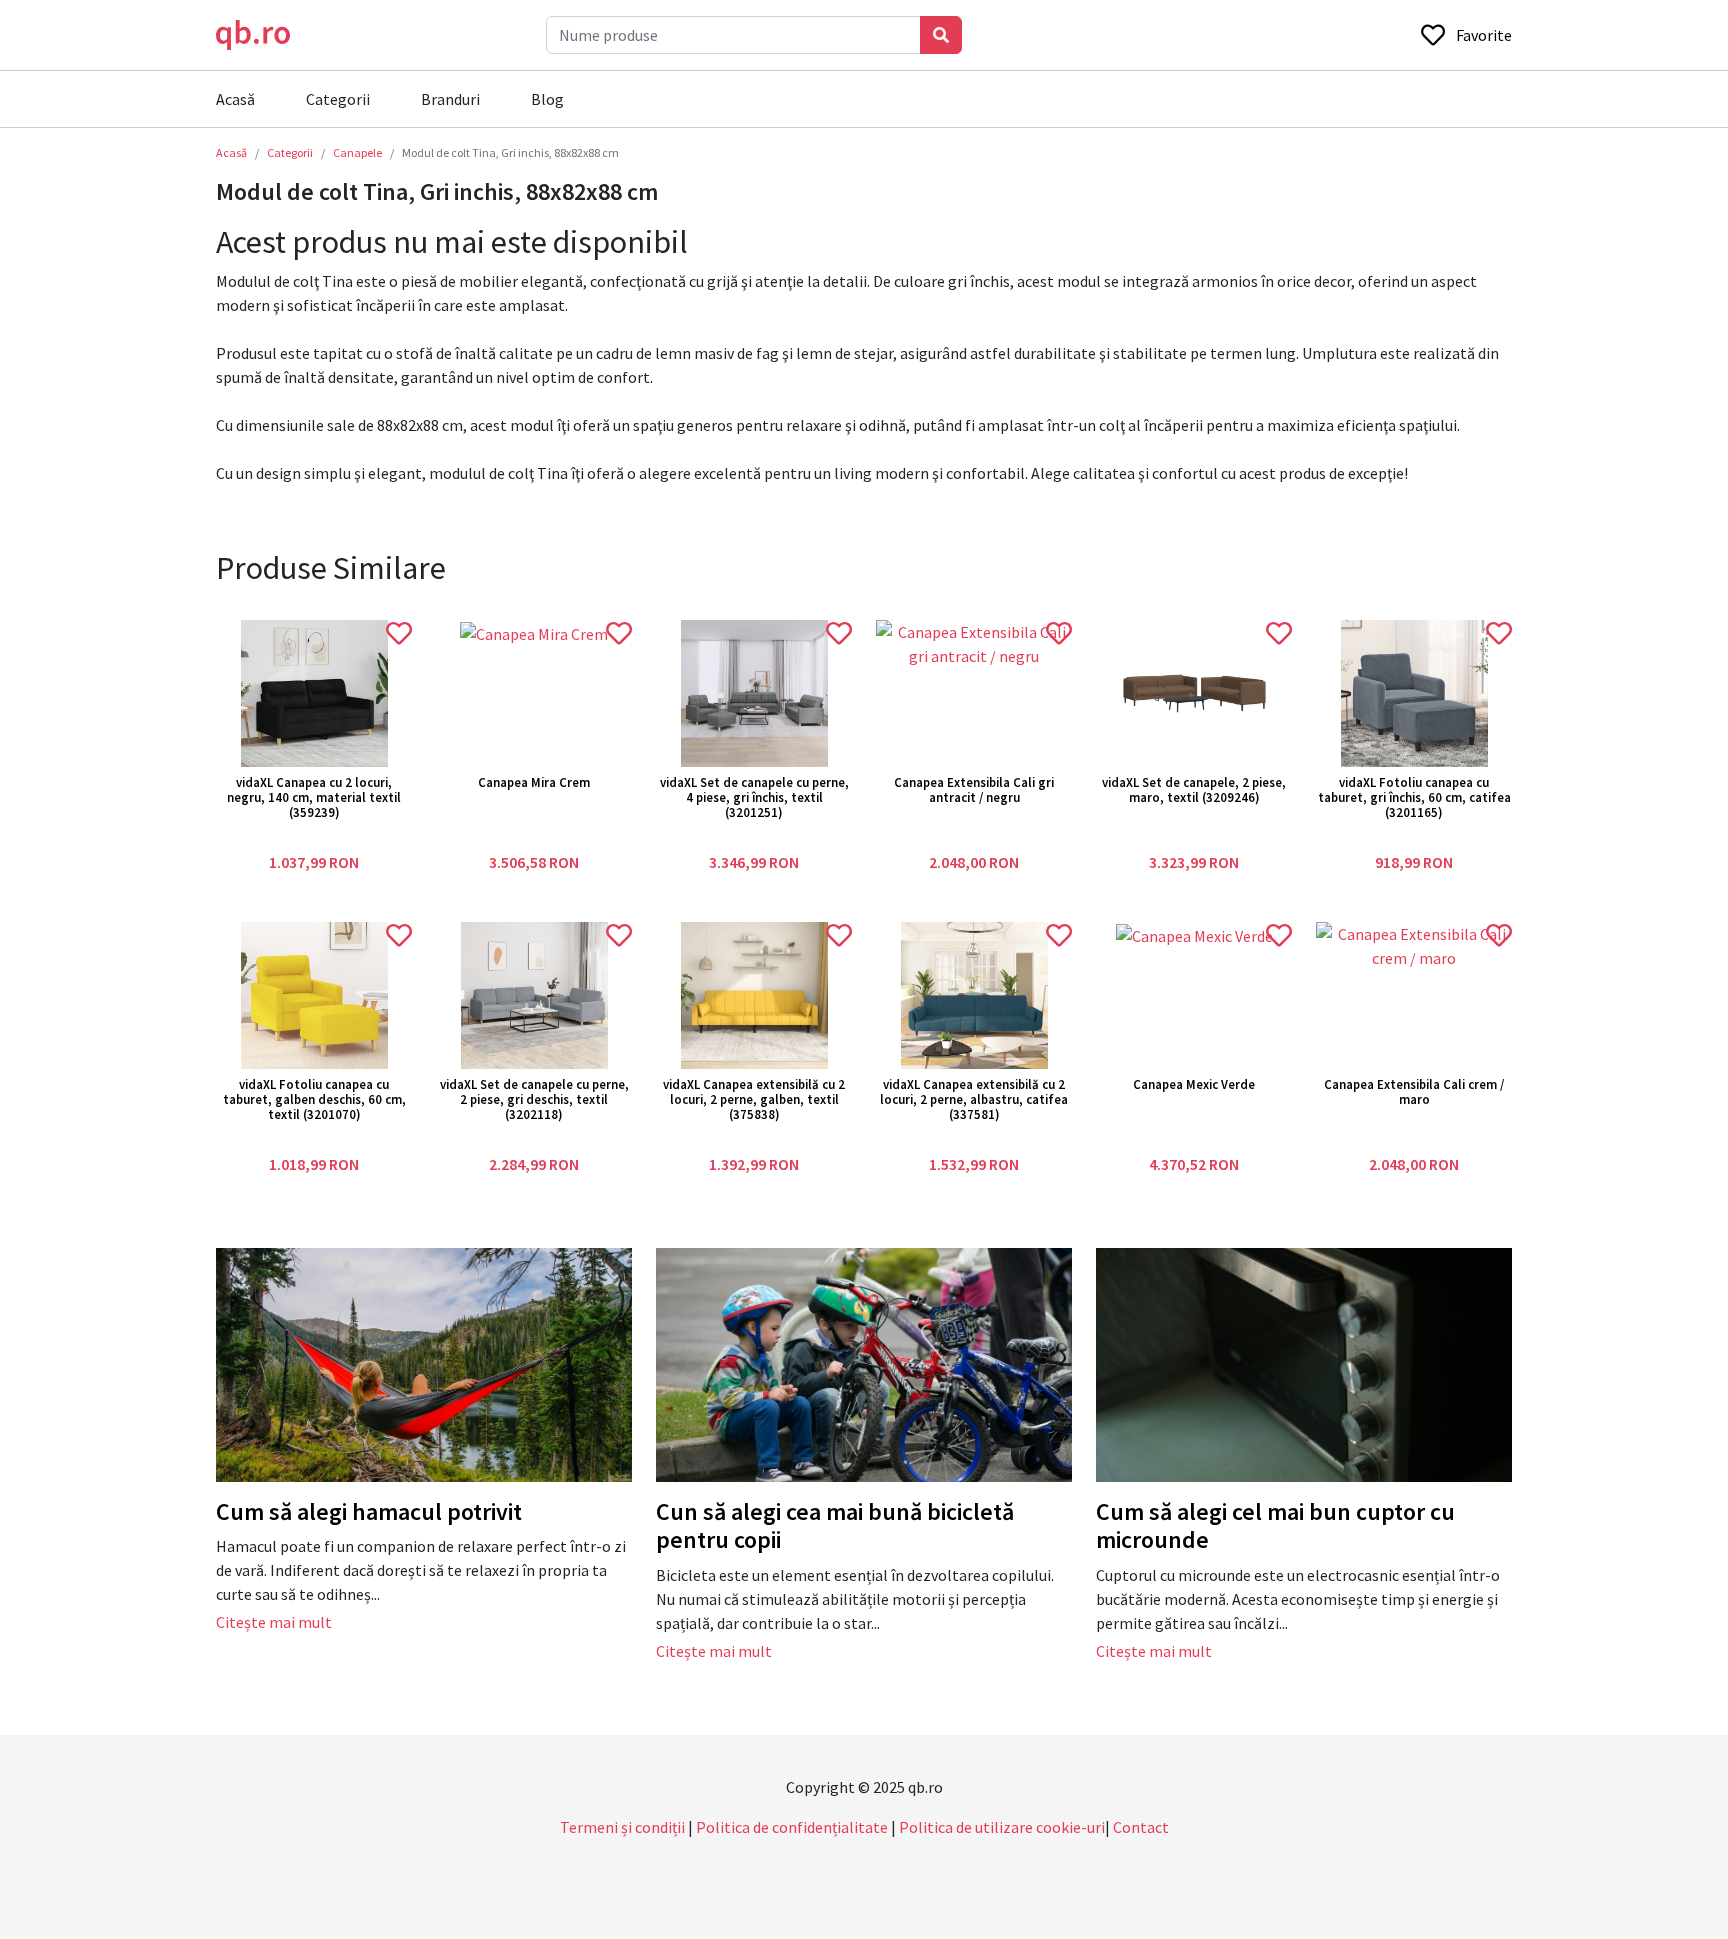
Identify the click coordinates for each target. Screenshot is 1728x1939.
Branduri (450, 99)
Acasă (235, 99)
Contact (1141, 1827)
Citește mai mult (274, 1622)
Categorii (338, 99)
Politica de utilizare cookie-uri (1002, 1827)
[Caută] (941, 35)
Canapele (357, 152)
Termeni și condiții (622, 1827)
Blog (547, 99)
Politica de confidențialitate (792, 1827)
